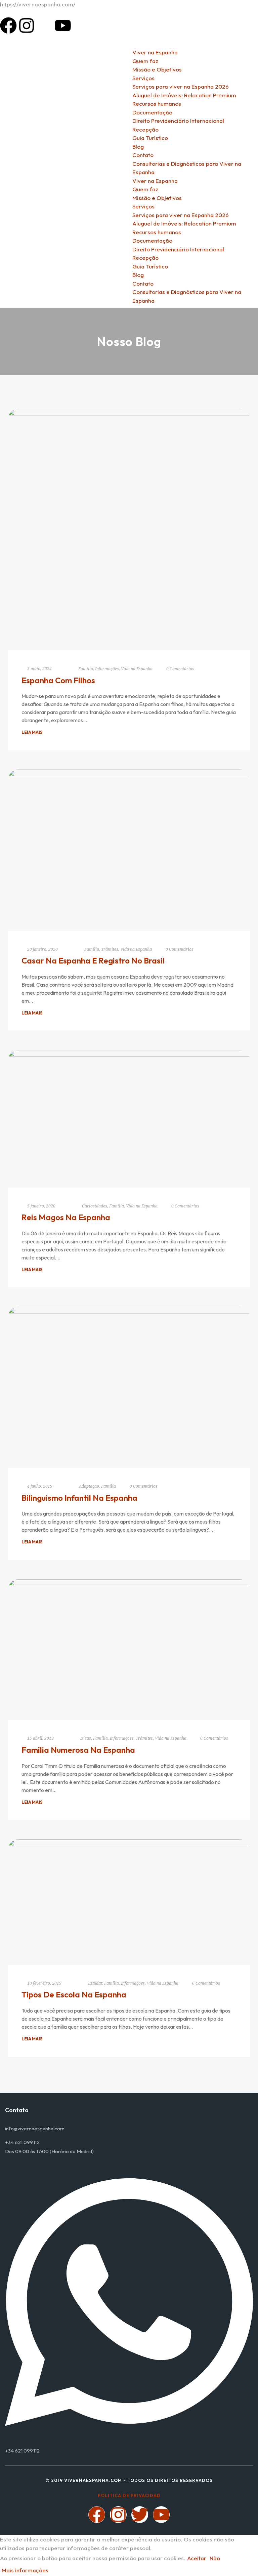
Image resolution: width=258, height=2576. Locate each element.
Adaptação (89, 1486)
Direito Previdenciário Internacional (178, 249)
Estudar (95, 1983)
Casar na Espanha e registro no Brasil (93, 960)
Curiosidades (95, 1206)
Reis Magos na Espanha (66, 1217)
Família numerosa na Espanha (78, 1750)
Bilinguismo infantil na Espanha (79, 1498)
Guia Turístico (150, 266)
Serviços (143, 206)
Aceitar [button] (197, 2558)
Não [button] (215, 2558)
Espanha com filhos (58, 680)
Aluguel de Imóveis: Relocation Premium (184, 223)
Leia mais (32, 732)
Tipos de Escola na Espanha (74, 1994)
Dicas (86, 1738)
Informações (107, 669)
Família (86, 669)
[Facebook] (8, 26)
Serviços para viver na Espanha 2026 (181, 215)
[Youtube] (63, 26)
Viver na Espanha (155, 181)
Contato (143, 283)
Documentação (152, 240)
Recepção (145, 258)
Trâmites (110, 949)
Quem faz (145, 189)
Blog (138, 275)
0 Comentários (180, 669)
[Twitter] (140, 2515)
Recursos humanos (157, 232)
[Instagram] (27, 26)
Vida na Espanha (137, 669)
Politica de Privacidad (129, 2495)
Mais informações (25, 2570)
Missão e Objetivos (157, 198)
